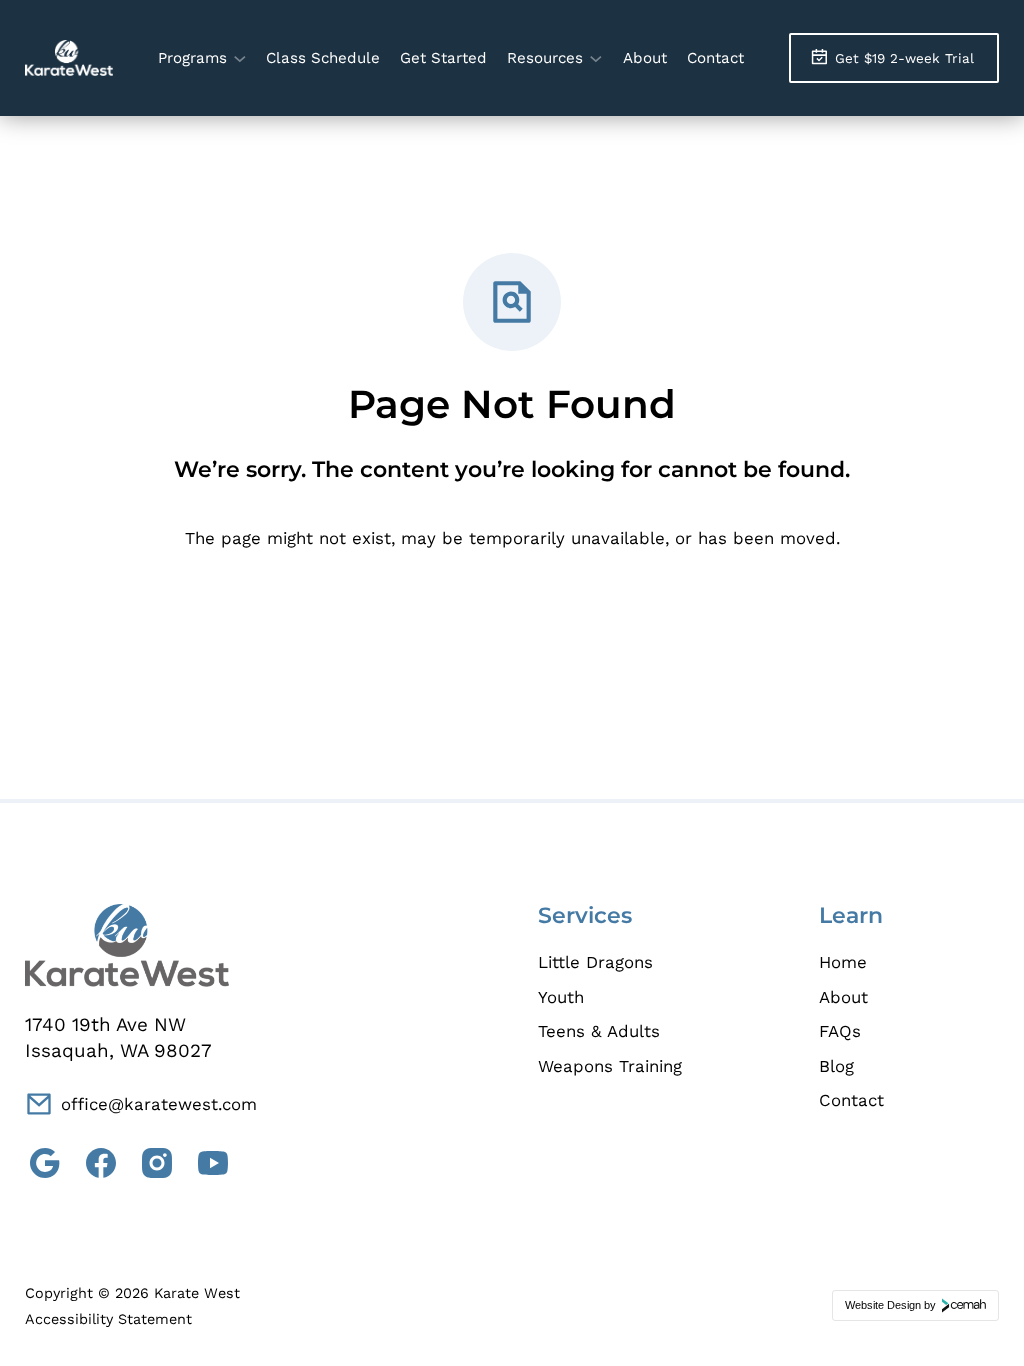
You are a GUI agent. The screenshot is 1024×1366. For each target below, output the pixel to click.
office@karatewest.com (159, 1104)
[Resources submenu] (596, 58)
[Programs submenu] (240, 58)
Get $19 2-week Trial (904, 58)
